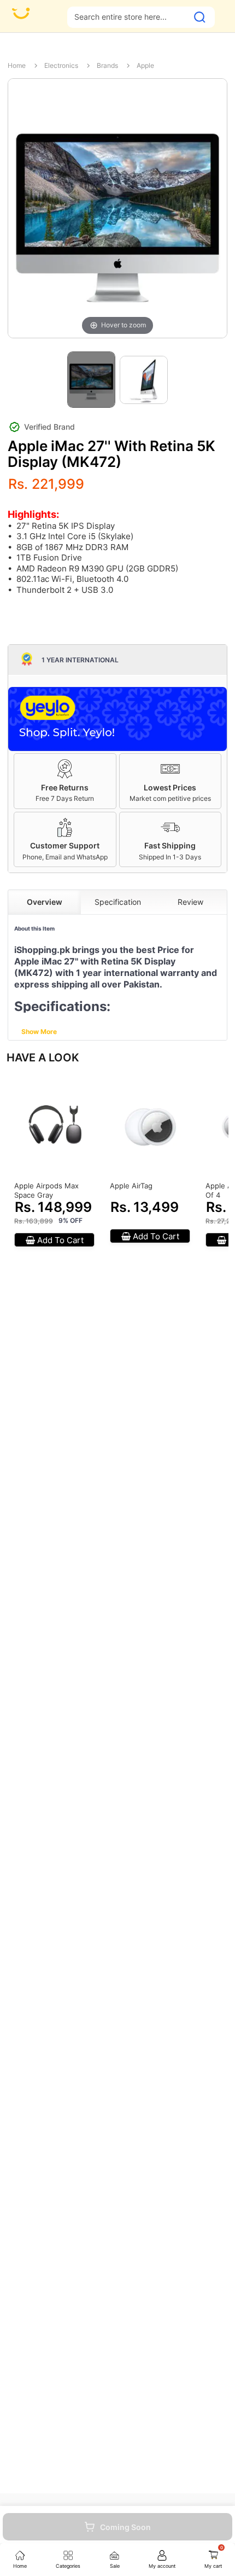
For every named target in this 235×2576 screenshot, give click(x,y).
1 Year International (80, 660)
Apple (145, 65)
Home (17, 65)
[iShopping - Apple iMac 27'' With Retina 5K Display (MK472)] (91, 380)
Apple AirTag (131, 1186)
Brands (107, 65)
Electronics (61, 65)
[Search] (200, 17)
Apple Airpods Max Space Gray (46, 1190)
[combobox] (128, 17)
